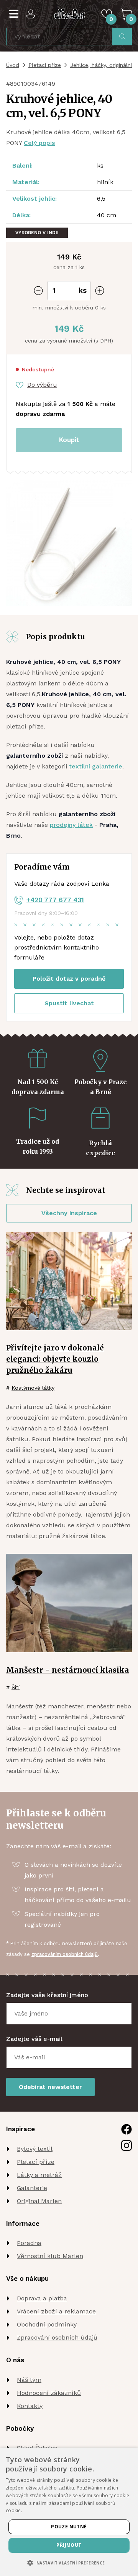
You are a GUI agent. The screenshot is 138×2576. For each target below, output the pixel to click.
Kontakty (30, 2406)
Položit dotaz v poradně (69, 979)
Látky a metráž (39, 2175)
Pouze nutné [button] (69, 2527)
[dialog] (69, 2512)
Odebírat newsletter (50, 2087)
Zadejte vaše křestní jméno (47, 1995)
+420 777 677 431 (55, 900)
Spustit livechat (69, 1003)
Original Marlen (39, 2201)
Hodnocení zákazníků (49, 2393)
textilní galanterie (96, 766)
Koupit (69, 440)
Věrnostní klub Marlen (50, 2256)
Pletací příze (45, 65)
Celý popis (39, 143)
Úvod (13, 65)
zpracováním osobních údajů (65, 1954)
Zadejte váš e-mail (34, 2039)
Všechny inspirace (69, 1213)
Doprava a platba (42, 2298)
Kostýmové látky (33, 1388)
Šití (16, 1687)
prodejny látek (71, 825)
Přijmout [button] (69, 2545)
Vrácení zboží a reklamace (56, 2311)
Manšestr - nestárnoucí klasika (68, 1670)
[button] (69, 2563)
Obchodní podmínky (47, 2324)
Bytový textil (35, 2149)
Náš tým (29, 2380)
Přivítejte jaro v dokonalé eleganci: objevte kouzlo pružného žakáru (55, 1359)
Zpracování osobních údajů (57, 2337)
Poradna (29, 2243)
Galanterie (32, 2188)
